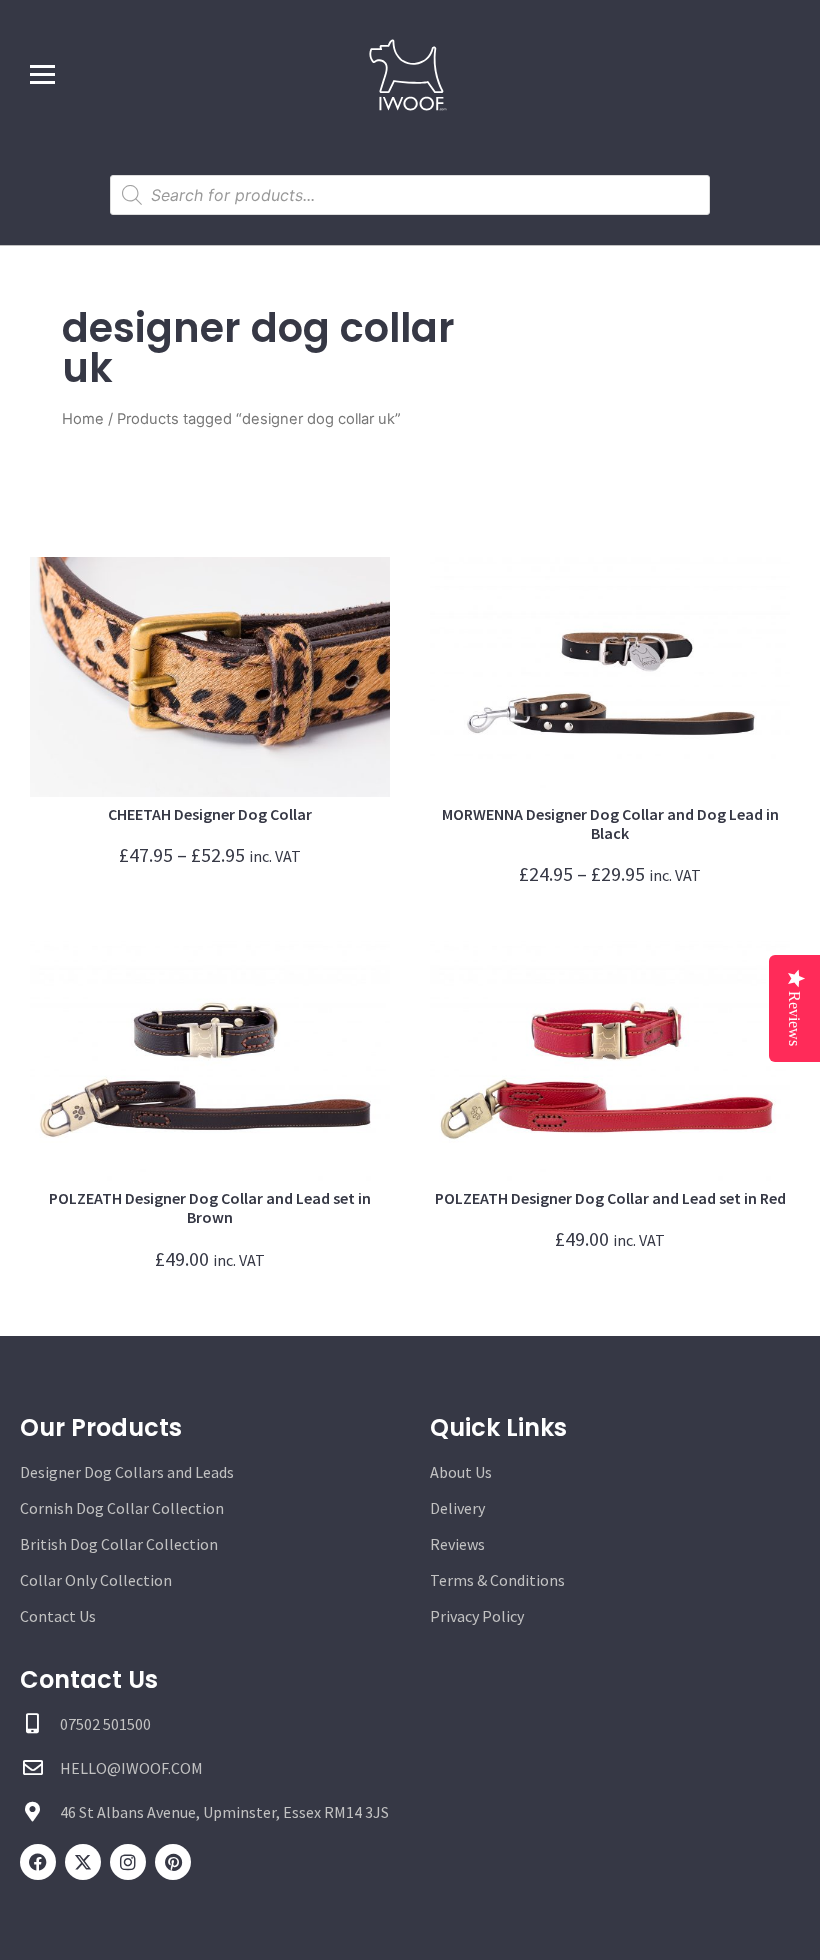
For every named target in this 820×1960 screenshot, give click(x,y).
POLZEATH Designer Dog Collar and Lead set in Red (610, 1198)
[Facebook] (38, 1862)
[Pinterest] (173, 1862)
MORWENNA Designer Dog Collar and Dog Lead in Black (610, 823)
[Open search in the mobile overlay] (410, 195)
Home (83, 419)
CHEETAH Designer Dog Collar (210, 814)
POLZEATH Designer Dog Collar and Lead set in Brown (210, 1207)
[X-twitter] (83, 1862)
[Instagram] (128, 1862)
